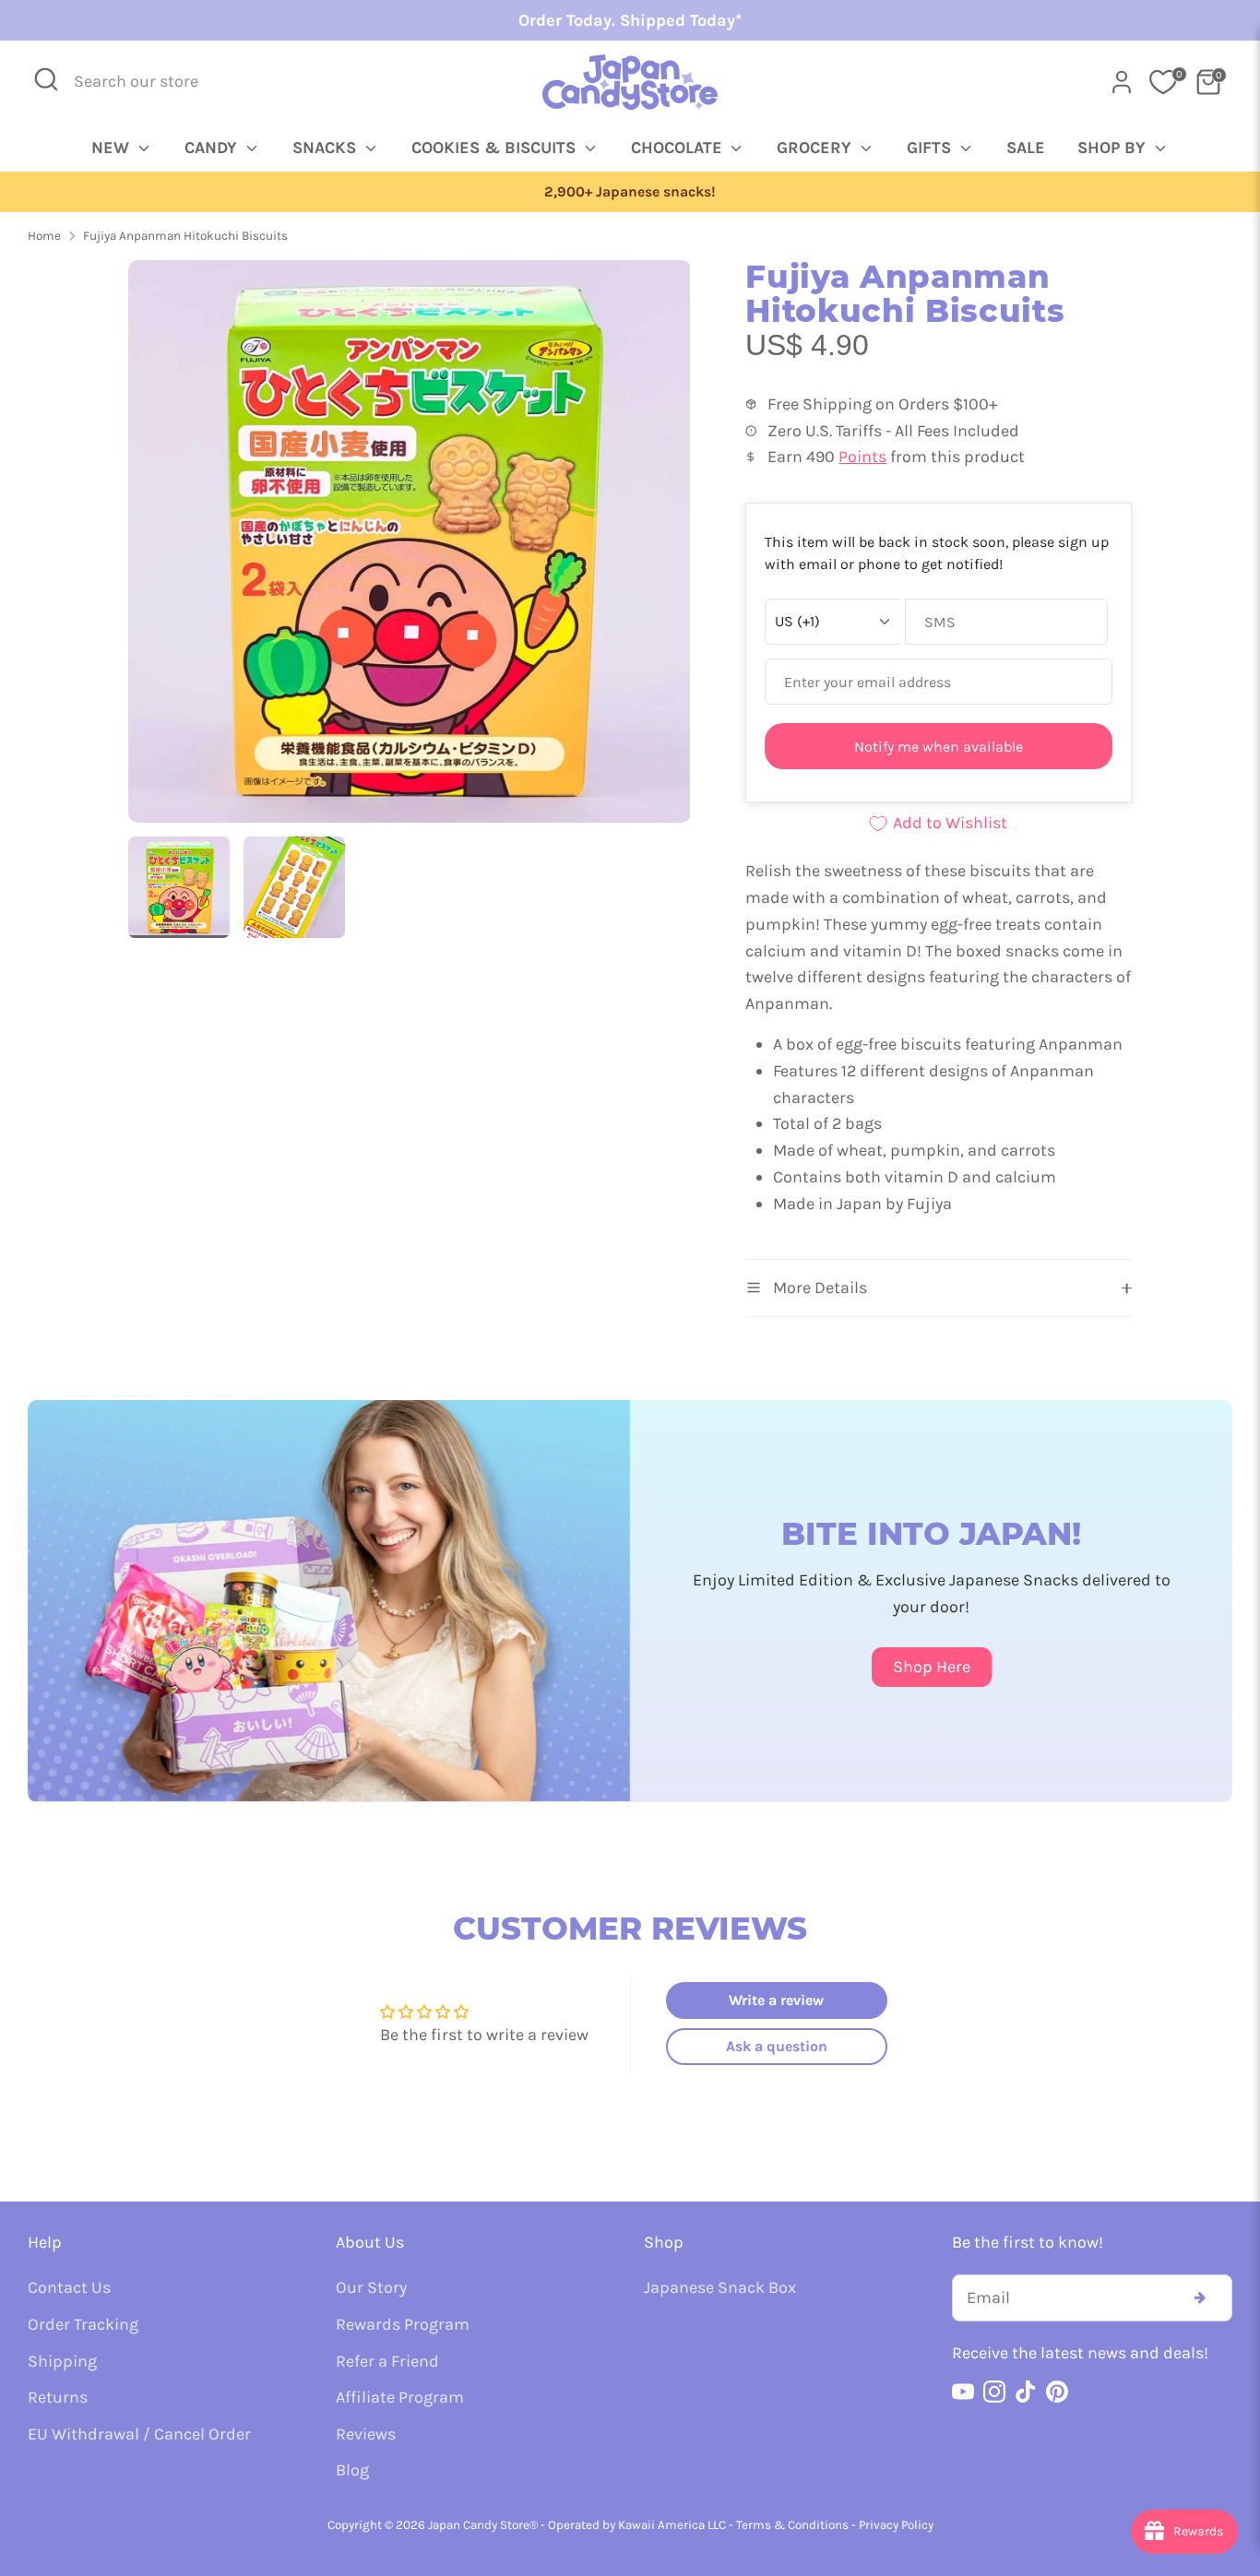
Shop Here (932, 1667)
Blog (352, 2470)
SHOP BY (1114, 148)
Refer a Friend (387, 2361)
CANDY (213, 148)
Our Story (371, 2287)
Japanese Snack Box (720, 2287)
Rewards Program (403, 2324)
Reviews (366, 2434)
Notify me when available (939, 747)
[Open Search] (46, 79)
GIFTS (931, 148)
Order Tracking (83, 2324)
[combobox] (149, 82)
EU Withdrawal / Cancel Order (139, 2434)
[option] (630, 192)
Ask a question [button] (777, 2046)
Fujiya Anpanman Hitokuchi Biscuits (185, 236)
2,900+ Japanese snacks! (630, 192)
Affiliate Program (400, 2397)
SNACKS (327, 148)
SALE (1026, 148)
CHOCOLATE (679, 148)
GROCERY (816, 148)
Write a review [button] (776, 2000)
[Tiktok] (1026, 2392)
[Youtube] (963, 2392)
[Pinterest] (1057, 2392)
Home (44, 236)
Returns (58, 2397)
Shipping (62, 2361)
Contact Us (69, 2287)
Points (862, 457)
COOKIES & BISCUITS (496, 148)
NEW (113, 148)
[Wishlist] (1163, 82)
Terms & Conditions (792, 2525)
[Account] (1122, 82)
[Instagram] (994, 2392)
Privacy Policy (896, 2525)
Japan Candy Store (479, 2525)
